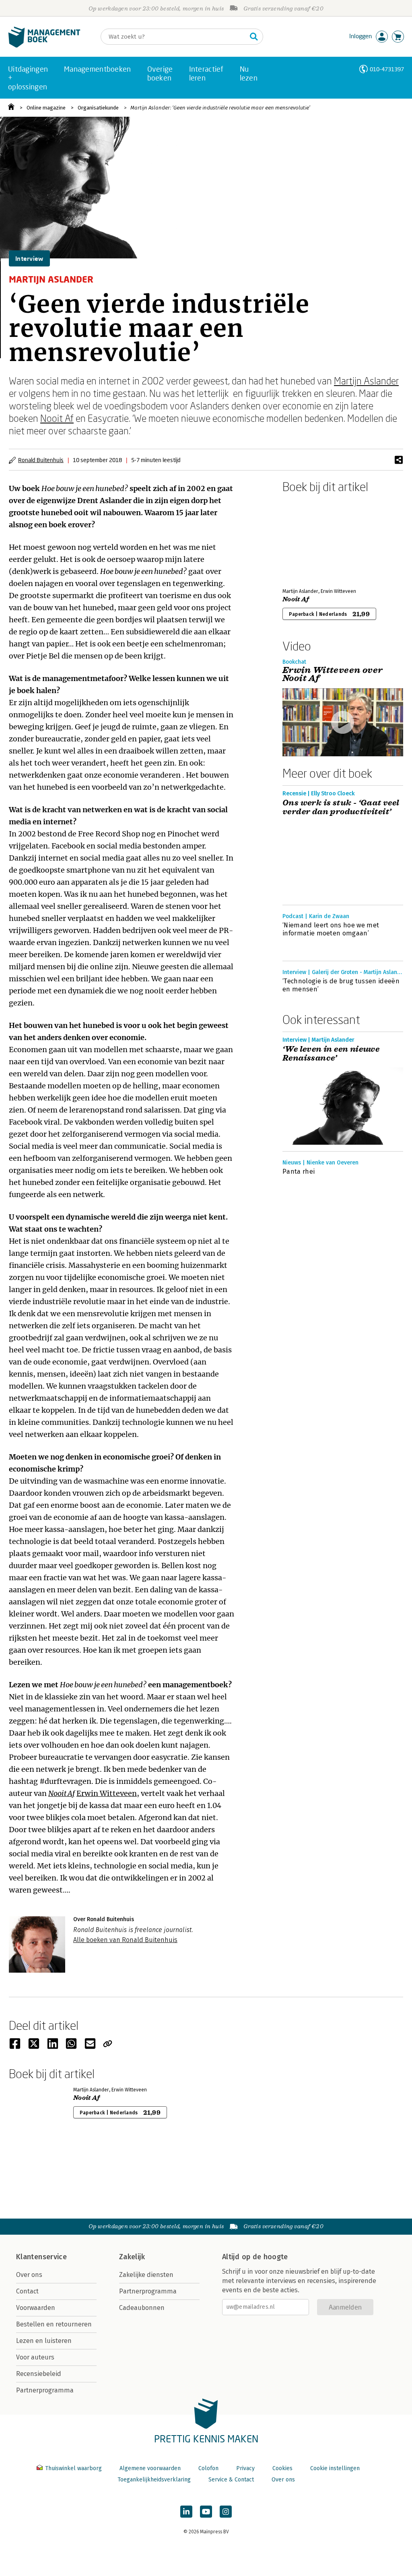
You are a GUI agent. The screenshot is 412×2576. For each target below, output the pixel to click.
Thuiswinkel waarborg (73, 2468)
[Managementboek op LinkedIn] (186, 2512)
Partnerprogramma (45, 2390)
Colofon (208, 2468)
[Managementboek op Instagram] (226, 2512)
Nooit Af (57, 418)
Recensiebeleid (39, 2374)
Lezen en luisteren (44, 2341)
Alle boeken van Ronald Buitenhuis (125, 1940)
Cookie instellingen (335, 2468)
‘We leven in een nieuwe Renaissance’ (331, 1054)
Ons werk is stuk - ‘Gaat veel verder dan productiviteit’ (341, 807)
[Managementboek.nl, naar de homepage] (44, 46)
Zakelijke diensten (146, 2275)
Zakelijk (132, 2257)
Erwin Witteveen (107, 1793)
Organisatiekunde (98, 108)
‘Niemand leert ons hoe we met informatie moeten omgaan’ (331, 929)
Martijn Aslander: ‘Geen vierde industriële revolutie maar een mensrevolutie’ (220, 108)
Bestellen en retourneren (54, 2324)
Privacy (245, 2468)
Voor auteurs (35, 2357)
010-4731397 (387, 69)
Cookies (282, 2468)
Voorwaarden (36, 2308)
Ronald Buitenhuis (41, 460)
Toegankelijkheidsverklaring (154, 2480)
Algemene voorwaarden (150, 2468)
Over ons (29, 2275)
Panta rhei (299, 1171)
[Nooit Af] (311, 539)
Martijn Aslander (366, 381)
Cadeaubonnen (142, 2308)
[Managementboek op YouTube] (206, 2512)
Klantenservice (41, 2257)
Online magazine (46, 108)
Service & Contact (231, 2480)
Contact (27, 2291)
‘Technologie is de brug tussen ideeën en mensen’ (341, 985)
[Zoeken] (254, 37)
